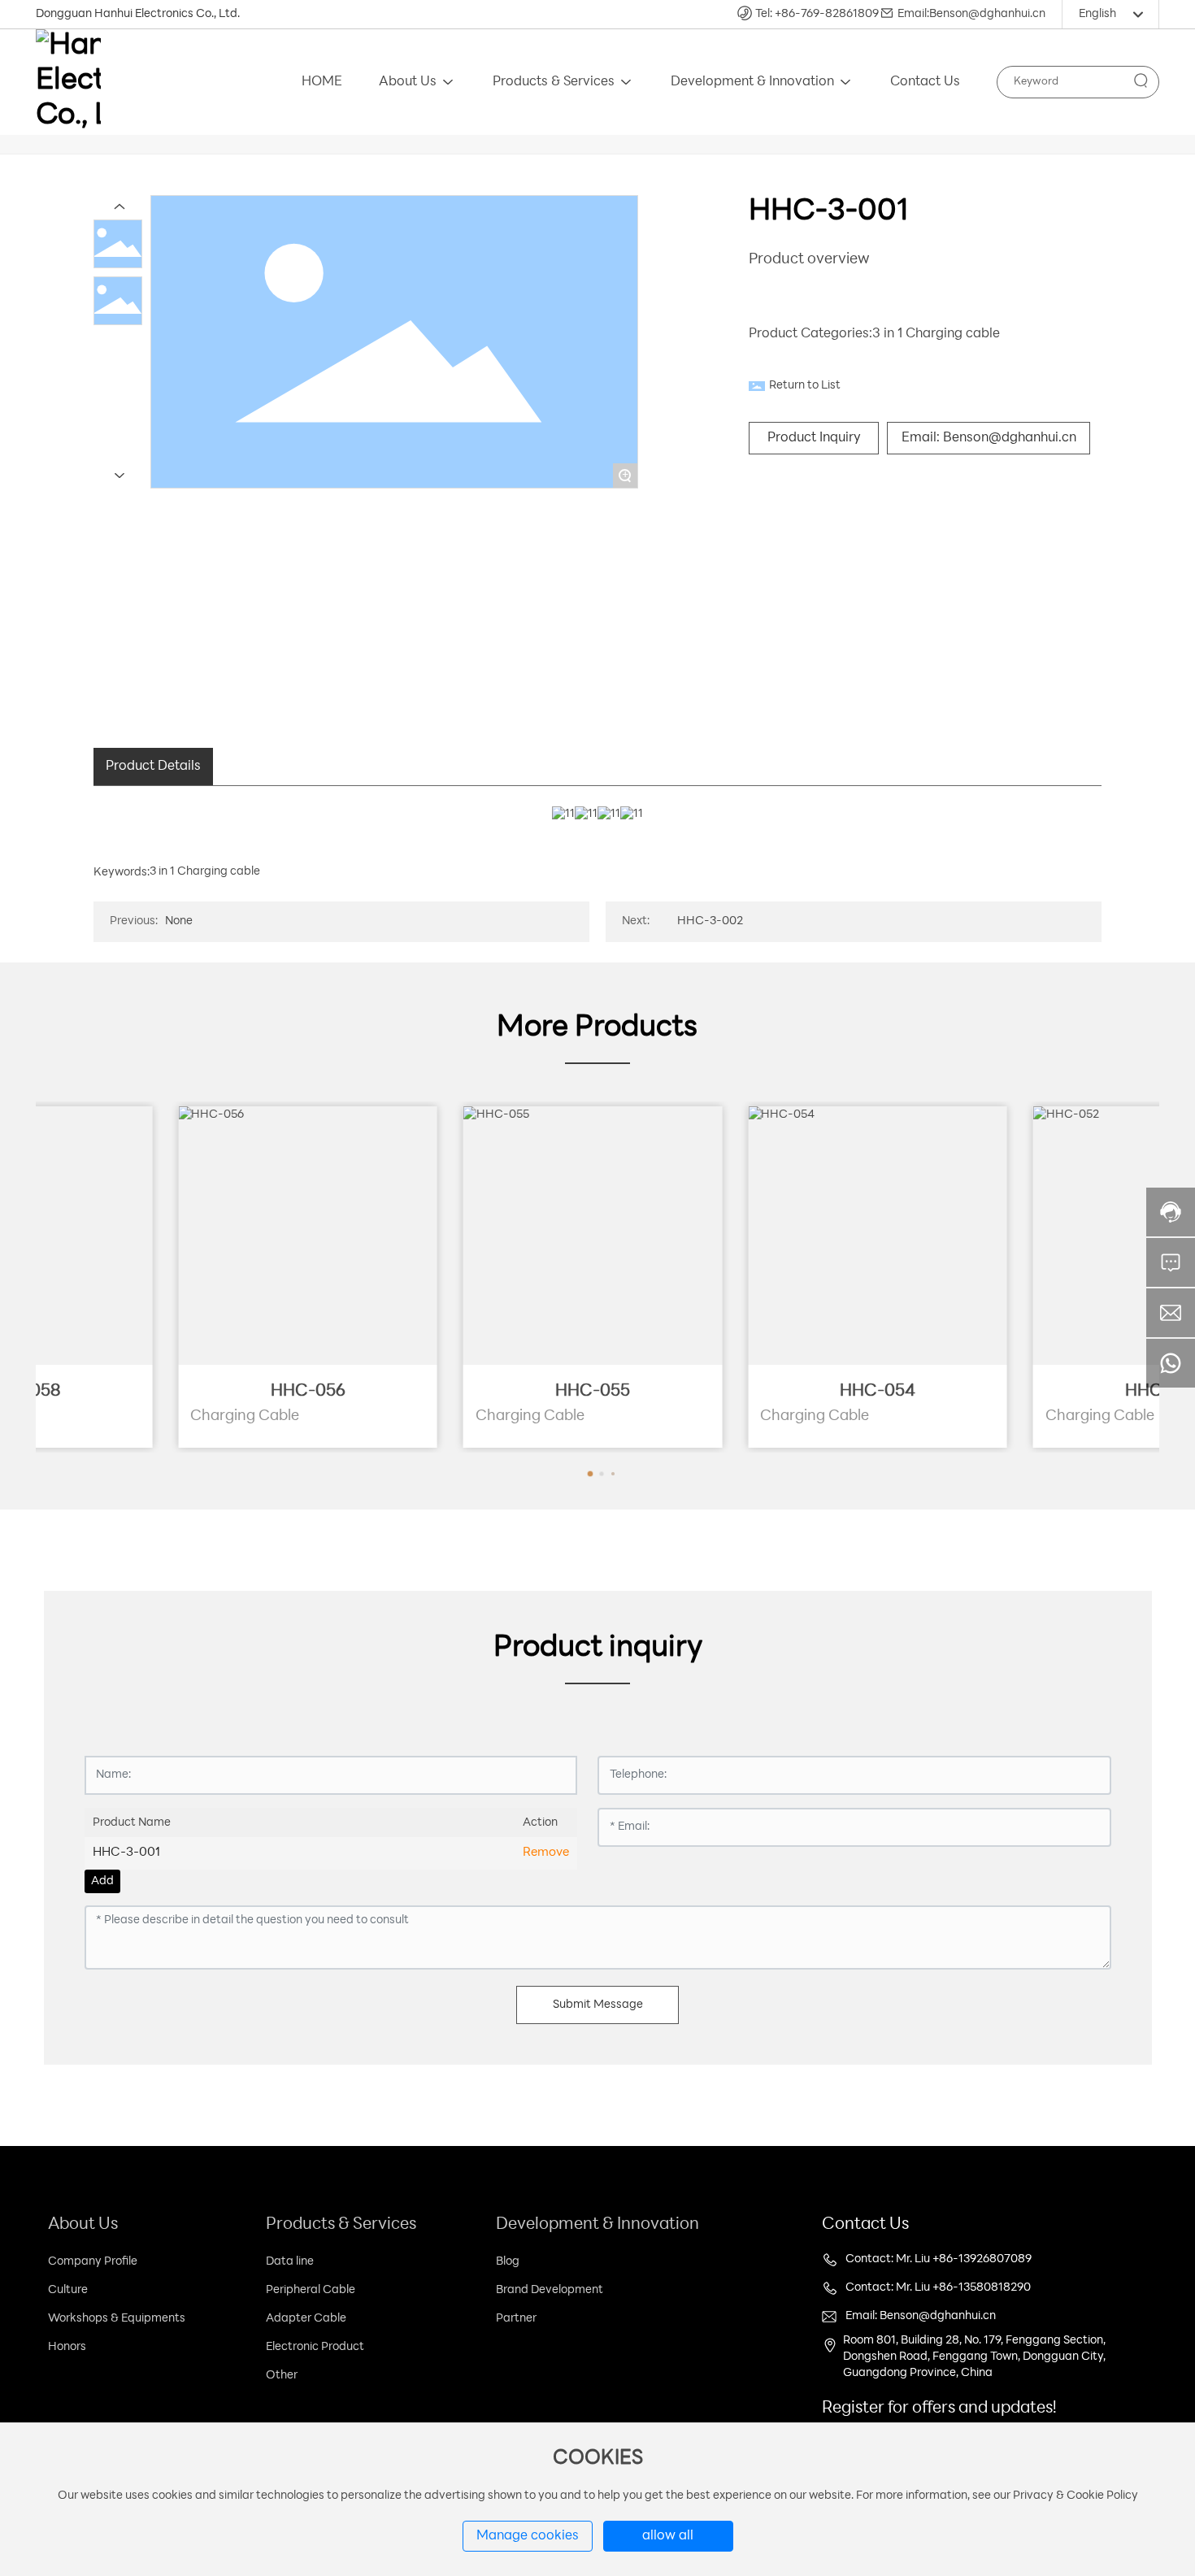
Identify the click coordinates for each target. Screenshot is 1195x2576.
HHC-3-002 (710, 921)
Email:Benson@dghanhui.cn (971, 14)
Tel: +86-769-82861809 (817, 14)
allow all (668, 2536)
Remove (546, 1853)
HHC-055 (740, 1392)
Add (102, 1881)
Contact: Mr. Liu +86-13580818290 (938, 2288)
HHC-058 (170, 1392)
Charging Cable (107, 1417)
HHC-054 (1025, 1392)
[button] (597, 1474)
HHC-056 (455, 1392)
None (179, 921)
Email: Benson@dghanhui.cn (921, 2316)
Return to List (805, 386)
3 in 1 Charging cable (936, 334)
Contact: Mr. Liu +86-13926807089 (939, 2259)
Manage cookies (528, 2536)
